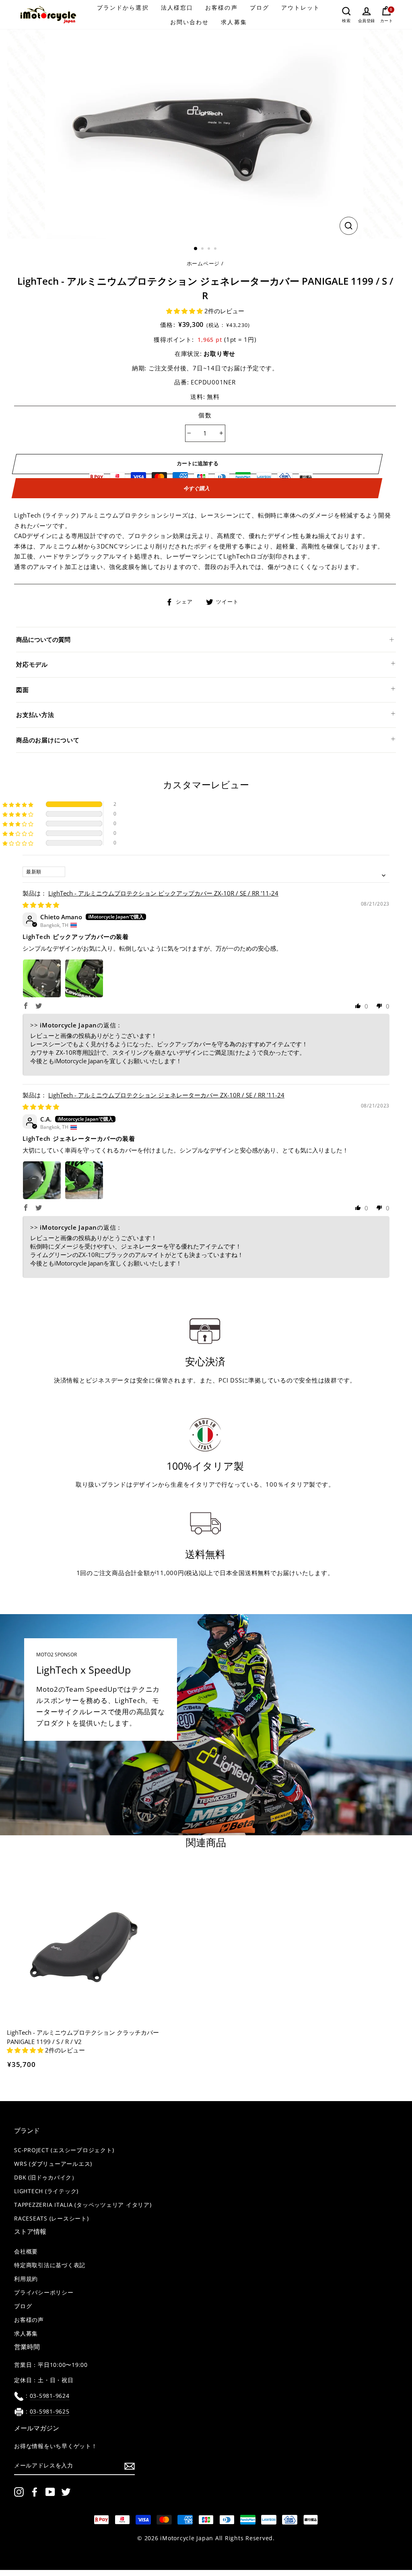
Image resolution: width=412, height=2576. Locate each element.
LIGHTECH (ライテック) (46, 2191)
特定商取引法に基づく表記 (50, 2265)
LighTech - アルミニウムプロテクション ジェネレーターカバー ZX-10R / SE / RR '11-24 (166, 1095)
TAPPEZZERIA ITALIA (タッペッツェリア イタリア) (83, 2205)
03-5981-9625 (50, 2412)
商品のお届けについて (48, 740)
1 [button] (196, 249)
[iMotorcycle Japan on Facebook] (35, 2492)
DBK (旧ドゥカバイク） (46, 2177)
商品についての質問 (43, 639)
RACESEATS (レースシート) (51, 2219)
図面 (23, 690)
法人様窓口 (177, 7)
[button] (185, 311)
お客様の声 (221, 7)
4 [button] (216, 249)
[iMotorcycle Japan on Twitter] (66, 2492)
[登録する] (130, 2466)
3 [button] (210, 249)
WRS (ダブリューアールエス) (53, 2164)
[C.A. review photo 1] (42, 1180)
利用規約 (26, 2279)
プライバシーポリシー (44, 2293)
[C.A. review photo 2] (84, 1180)
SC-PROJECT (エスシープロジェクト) (64, 2150)
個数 (205, 415)
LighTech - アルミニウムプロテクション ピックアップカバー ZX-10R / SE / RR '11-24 (163, 893)
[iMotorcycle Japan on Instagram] (19, 2492)
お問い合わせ (190, 22)
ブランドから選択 (123, 7)
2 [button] (203, 249)
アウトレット (301, 7)
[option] (205, 134)
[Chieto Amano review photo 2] (84, 978)
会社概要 (26, 2251)
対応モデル (32, 664)
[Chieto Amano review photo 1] (42, 978)
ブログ (260, 7)
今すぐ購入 (197, 488)
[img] (41, 905)
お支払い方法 (35, 715)
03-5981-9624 (50, 2396)
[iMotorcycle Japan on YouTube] (50, 2492)
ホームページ (203, 263)
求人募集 (234, 22)
